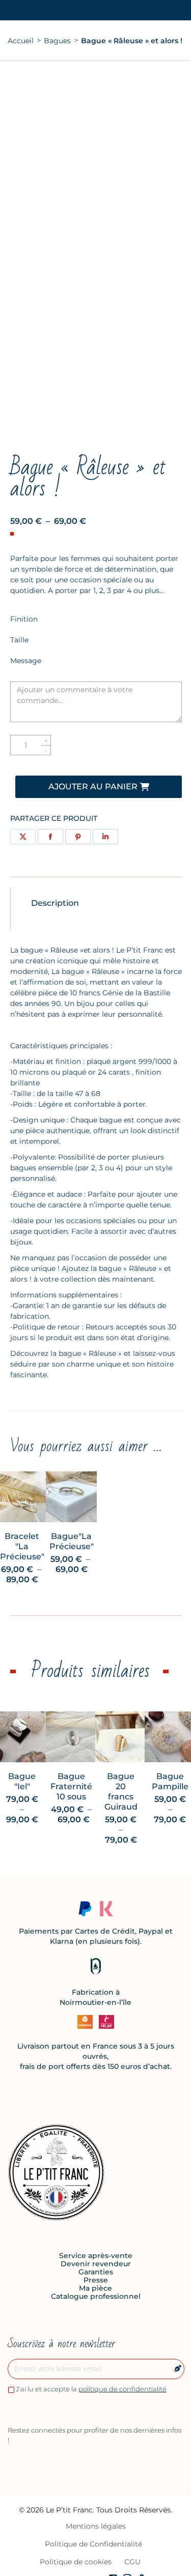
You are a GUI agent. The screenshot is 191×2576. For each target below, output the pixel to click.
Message (26, 661)
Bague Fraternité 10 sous (71, 1786)
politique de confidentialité (122, 2389)
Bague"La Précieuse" (72, 1541)
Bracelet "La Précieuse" (22, 1546)
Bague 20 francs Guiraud (121, 1792)
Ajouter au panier (93, 787)
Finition (24, 619)
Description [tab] (55, 903)
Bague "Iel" (22, 1781)
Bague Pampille (170, 1781)
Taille (19, 640)
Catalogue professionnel (96, 2296)
